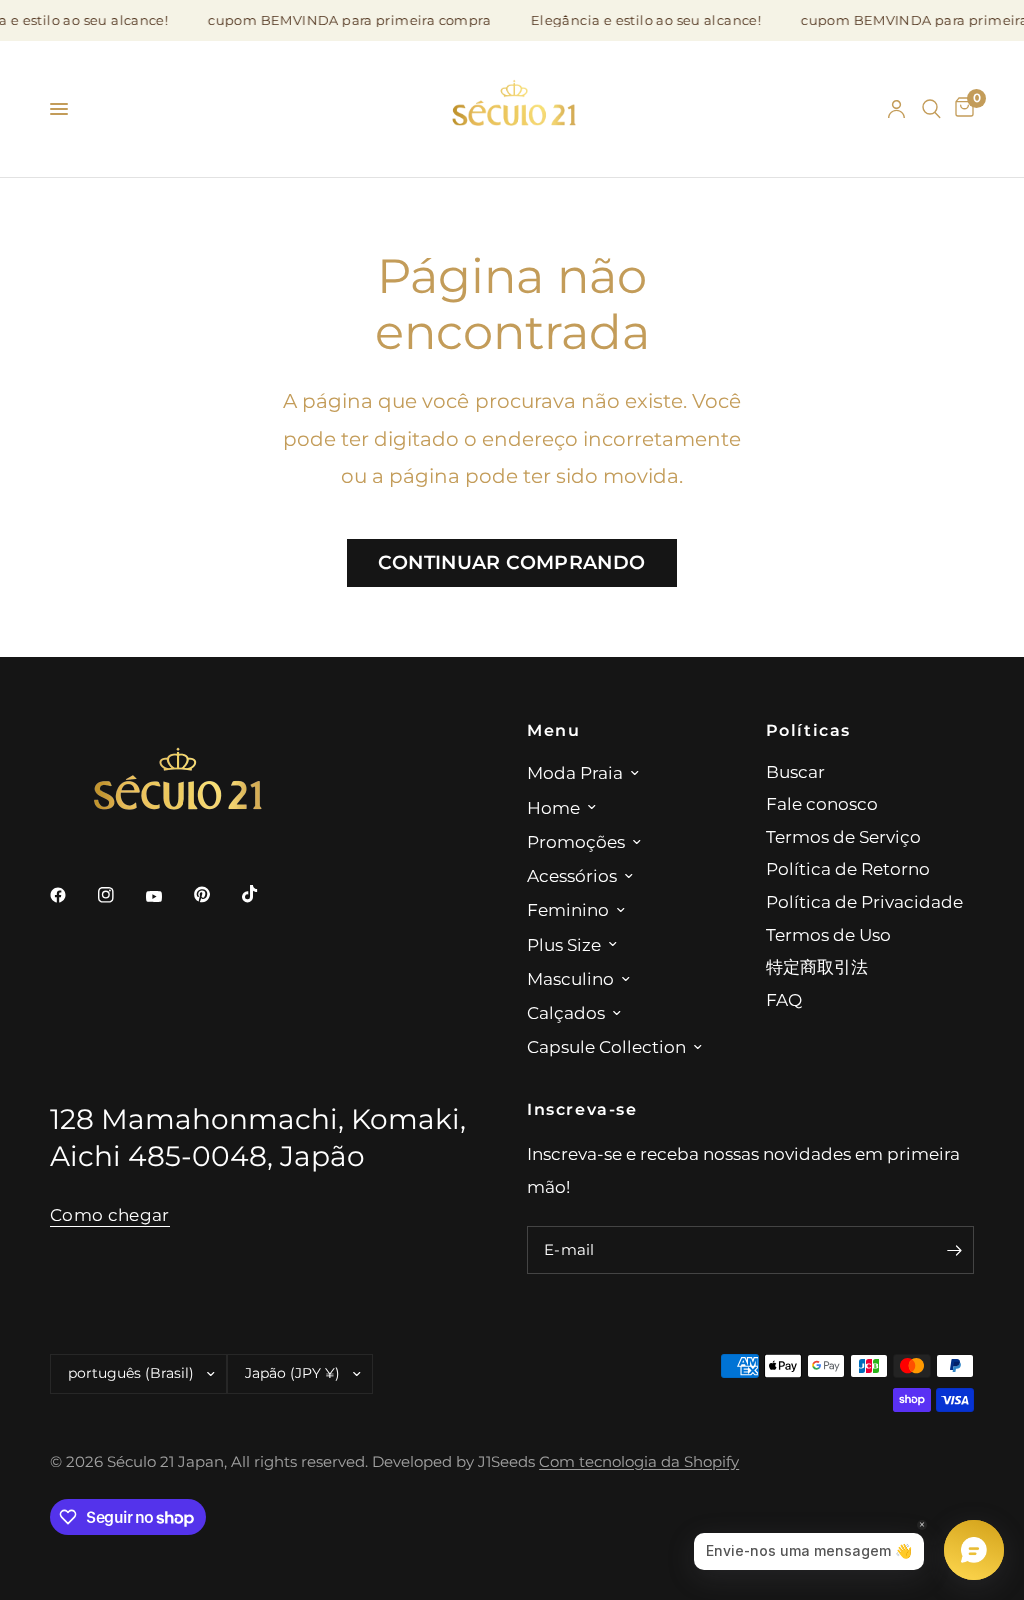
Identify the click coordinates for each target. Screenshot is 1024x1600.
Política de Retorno (848, 868)
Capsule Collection (606, 1046)
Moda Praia (575, 772)
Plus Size (564, 944)
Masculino (570, 978)
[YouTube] (168, 897)
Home (553, 807)
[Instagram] (120, 895)
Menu (553, 730)
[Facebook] (72, 895)
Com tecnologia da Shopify (639, 1462)
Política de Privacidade (864, 901)
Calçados (566, 1012)
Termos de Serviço (843, 836)
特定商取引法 (817, 966)
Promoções (576, 841)
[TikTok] (264, 894)
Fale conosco (822, 803)
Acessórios (572, 875)
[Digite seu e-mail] (954, 1250)
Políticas (809, 730)
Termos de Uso (828, 934)
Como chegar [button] (110, 1215)
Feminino (568, 909)
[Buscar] (931, 109)
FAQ (784, 999)
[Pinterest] (216, 894)
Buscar (795, 771)
